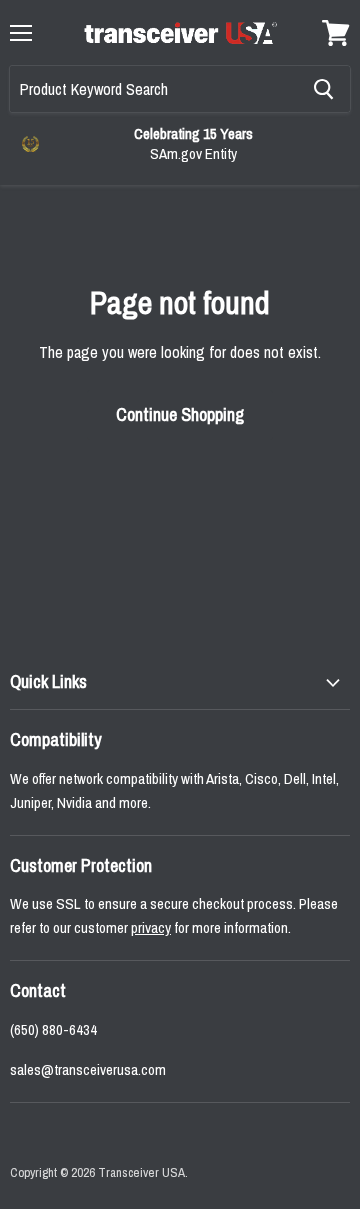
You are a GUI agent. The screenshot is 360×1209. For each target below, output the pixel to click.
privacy (151, 927)
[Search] (323, 89)
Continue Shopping (180, 414)
